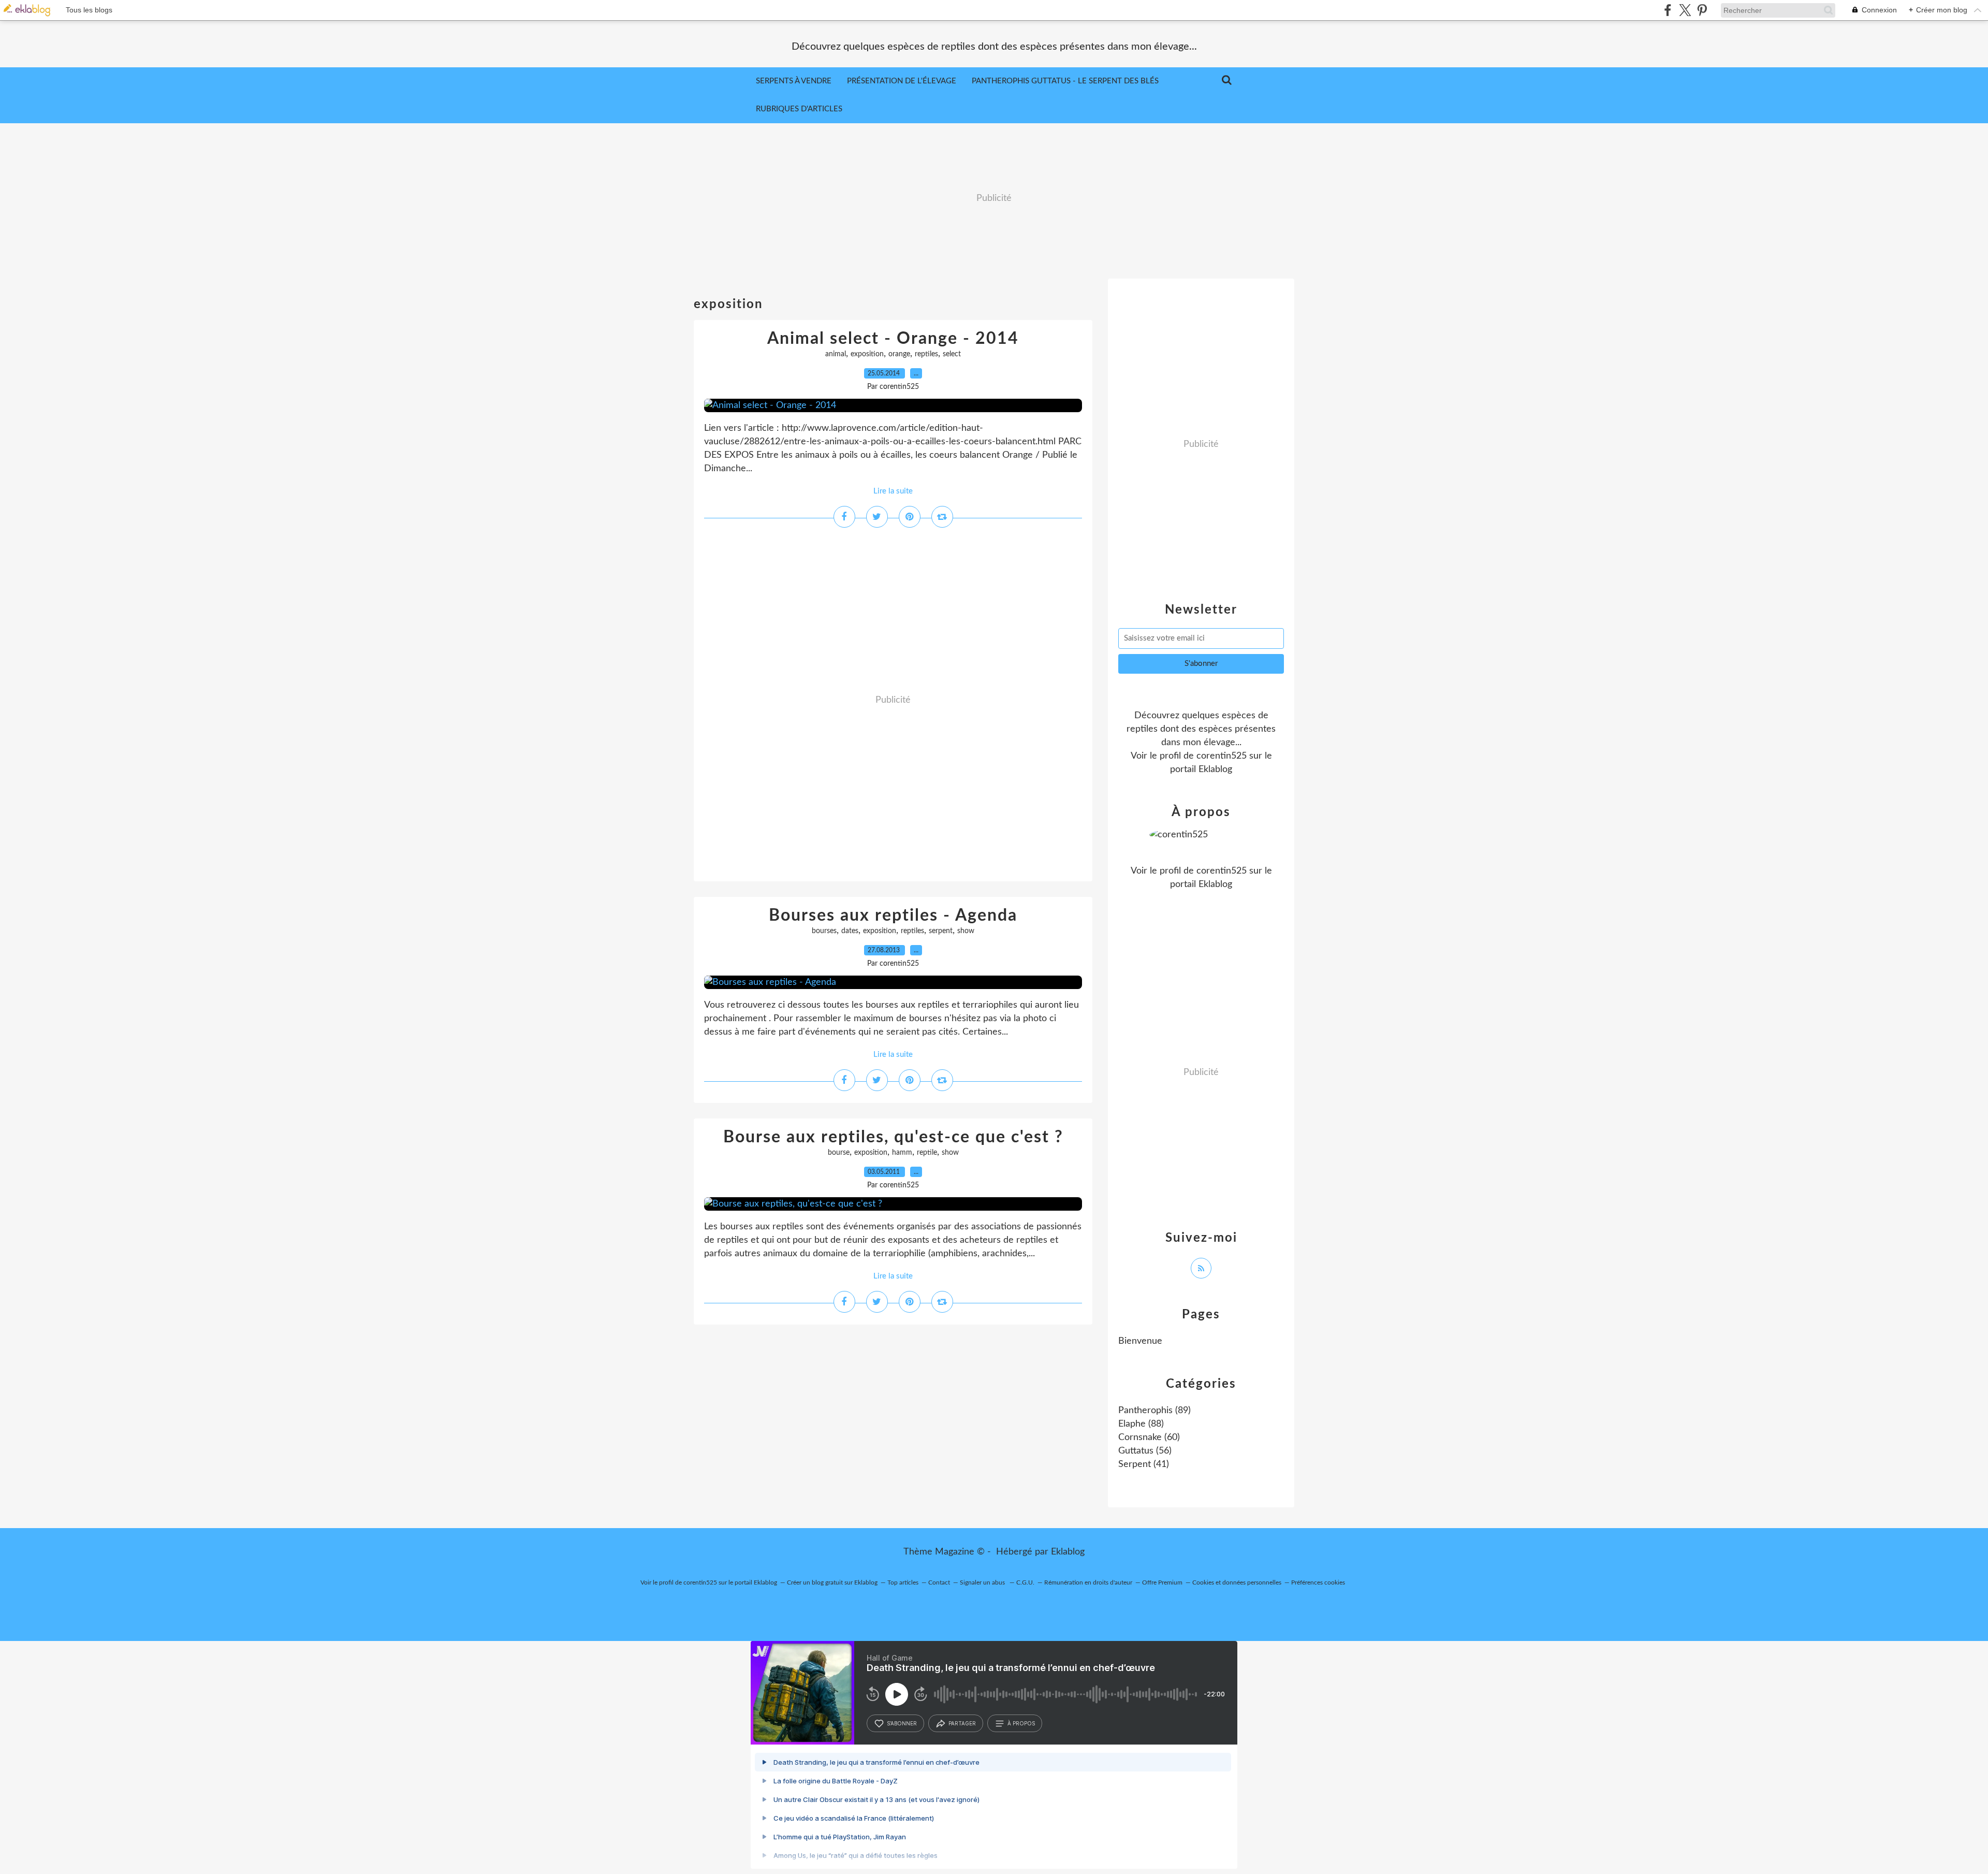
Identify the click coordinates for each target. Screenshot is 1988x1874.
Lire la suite (893, 491)
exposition (867, 354)
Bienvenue (1140, 1341)
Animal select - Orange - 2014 (893, 339)
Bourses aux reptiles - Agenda (893, 916)
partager (962, 1723)
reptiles (926, 354)
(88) (1141, 1424)
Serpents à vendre (794, 81)
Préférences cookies (1318, 1582)
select (952, 354)
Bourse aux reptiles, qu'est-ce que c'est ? (893, 1137)
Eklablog (1068, 1552)
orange (899, 354)
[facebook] (1668, 10)
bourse (839, 1153)
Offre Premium (1162, 1582)
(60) (1149, 1437)
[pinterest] (1702, 10)
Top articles (903, 1582)
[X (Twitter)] (1685, 10)
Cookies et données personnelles (1237, 1582)
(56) (1145, 1451)
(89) (1154, 1411)
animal (836, 354)
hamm (902, 1153)
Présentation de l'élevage (902, 81)
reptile (927, 1153)
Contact (939, 1582)
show (966, 931)
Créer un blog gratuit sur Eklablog (832, 1582)
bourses (824, 931)
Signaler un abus (983, 1582)
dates (850, 931)
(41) (1144, 1464)
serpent (941, 931)
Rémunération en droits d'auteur (1088, 1582)
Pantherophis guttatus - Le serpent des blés (1065, 81)
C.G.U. (1025, 1582)
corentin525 (1222, 756)
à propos (1021, 1723)
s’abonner (902, 1723)
